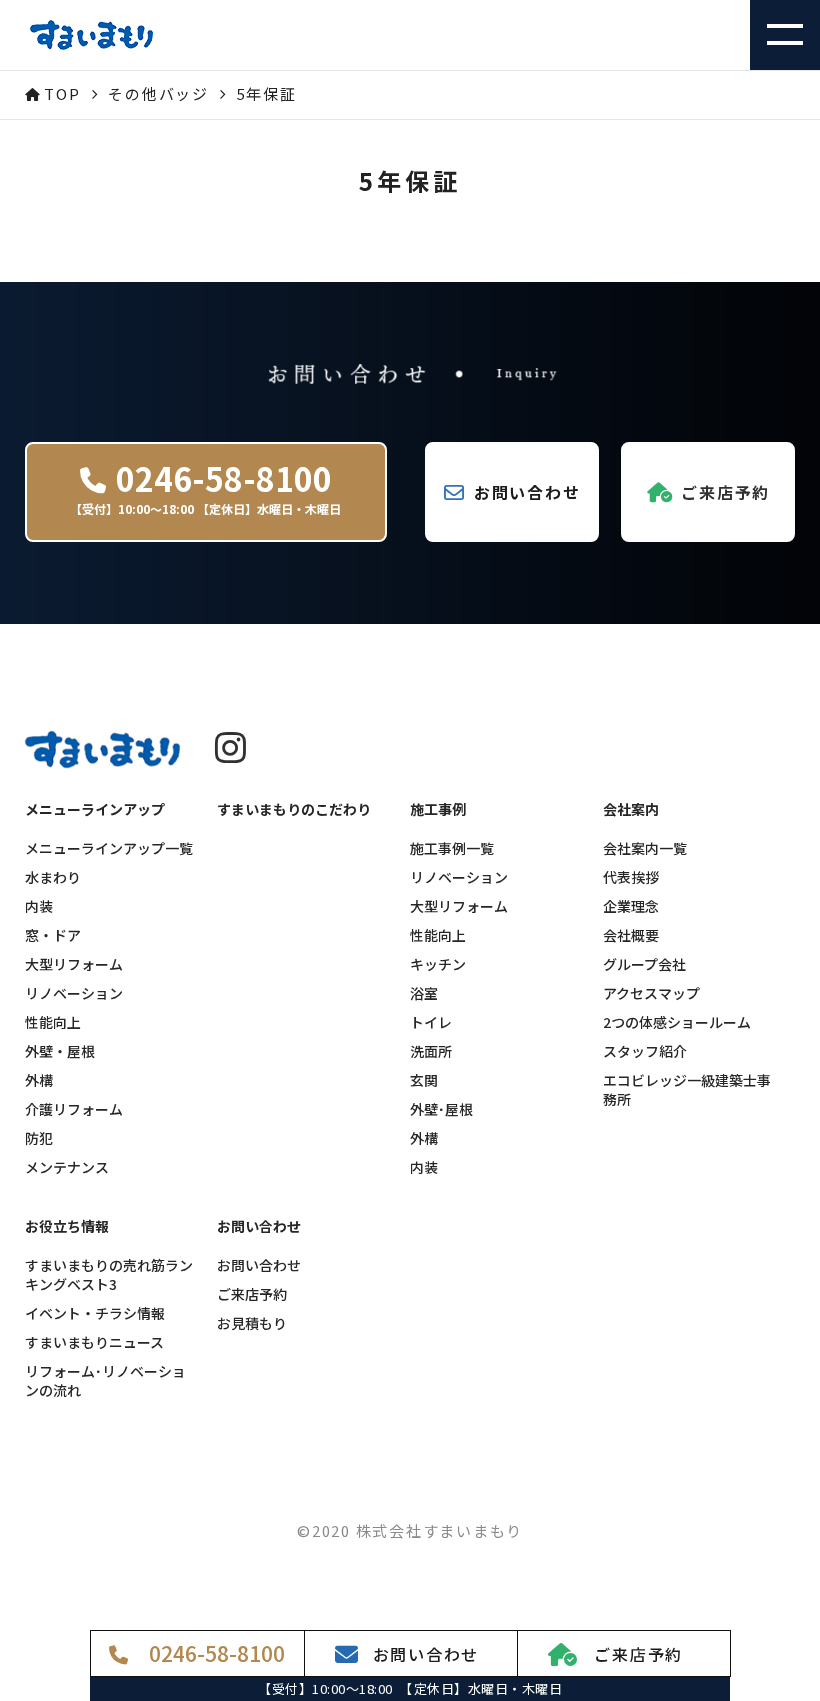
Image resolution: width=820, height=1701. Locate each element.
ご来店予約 (252, 1294)
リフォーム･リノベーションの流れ (105, 1381)
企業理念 (631, 906)
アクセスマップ (651, 993)
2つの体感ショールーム (677, 1022)
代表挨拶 (631, 877)
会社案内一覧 (645, 848)
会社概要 (631, 935)
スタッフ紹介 (645, 1051)
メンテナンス (67, 1167)
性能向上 (53, 1022)
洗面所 (431, 1051)
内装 (39, 906)
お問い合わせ (259, 1265)
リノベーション (74, 993)
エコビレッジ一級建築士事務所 (687, 1090)
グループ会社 (644, 964)
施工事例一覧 (452, 848)
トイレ (431, 1022)
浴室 (424, 993)
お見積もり (252, 1323)
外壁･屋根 (441, 1109)
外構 (39, 1080)
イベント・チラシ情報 (95, 1313)
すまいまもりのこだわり (294, 809)
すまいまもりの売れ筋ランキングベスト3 (109, 1275)
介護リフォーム (74, 1109)
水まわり (53, 877)
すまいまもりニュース (94, 1342)
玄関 (424, 1080)
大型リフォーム (74, 964)
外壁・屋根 (60, 1051)
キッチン (438, 964)
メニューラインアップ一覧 (109, 848)
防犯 (39, 1138)
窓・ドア (53, 935)
